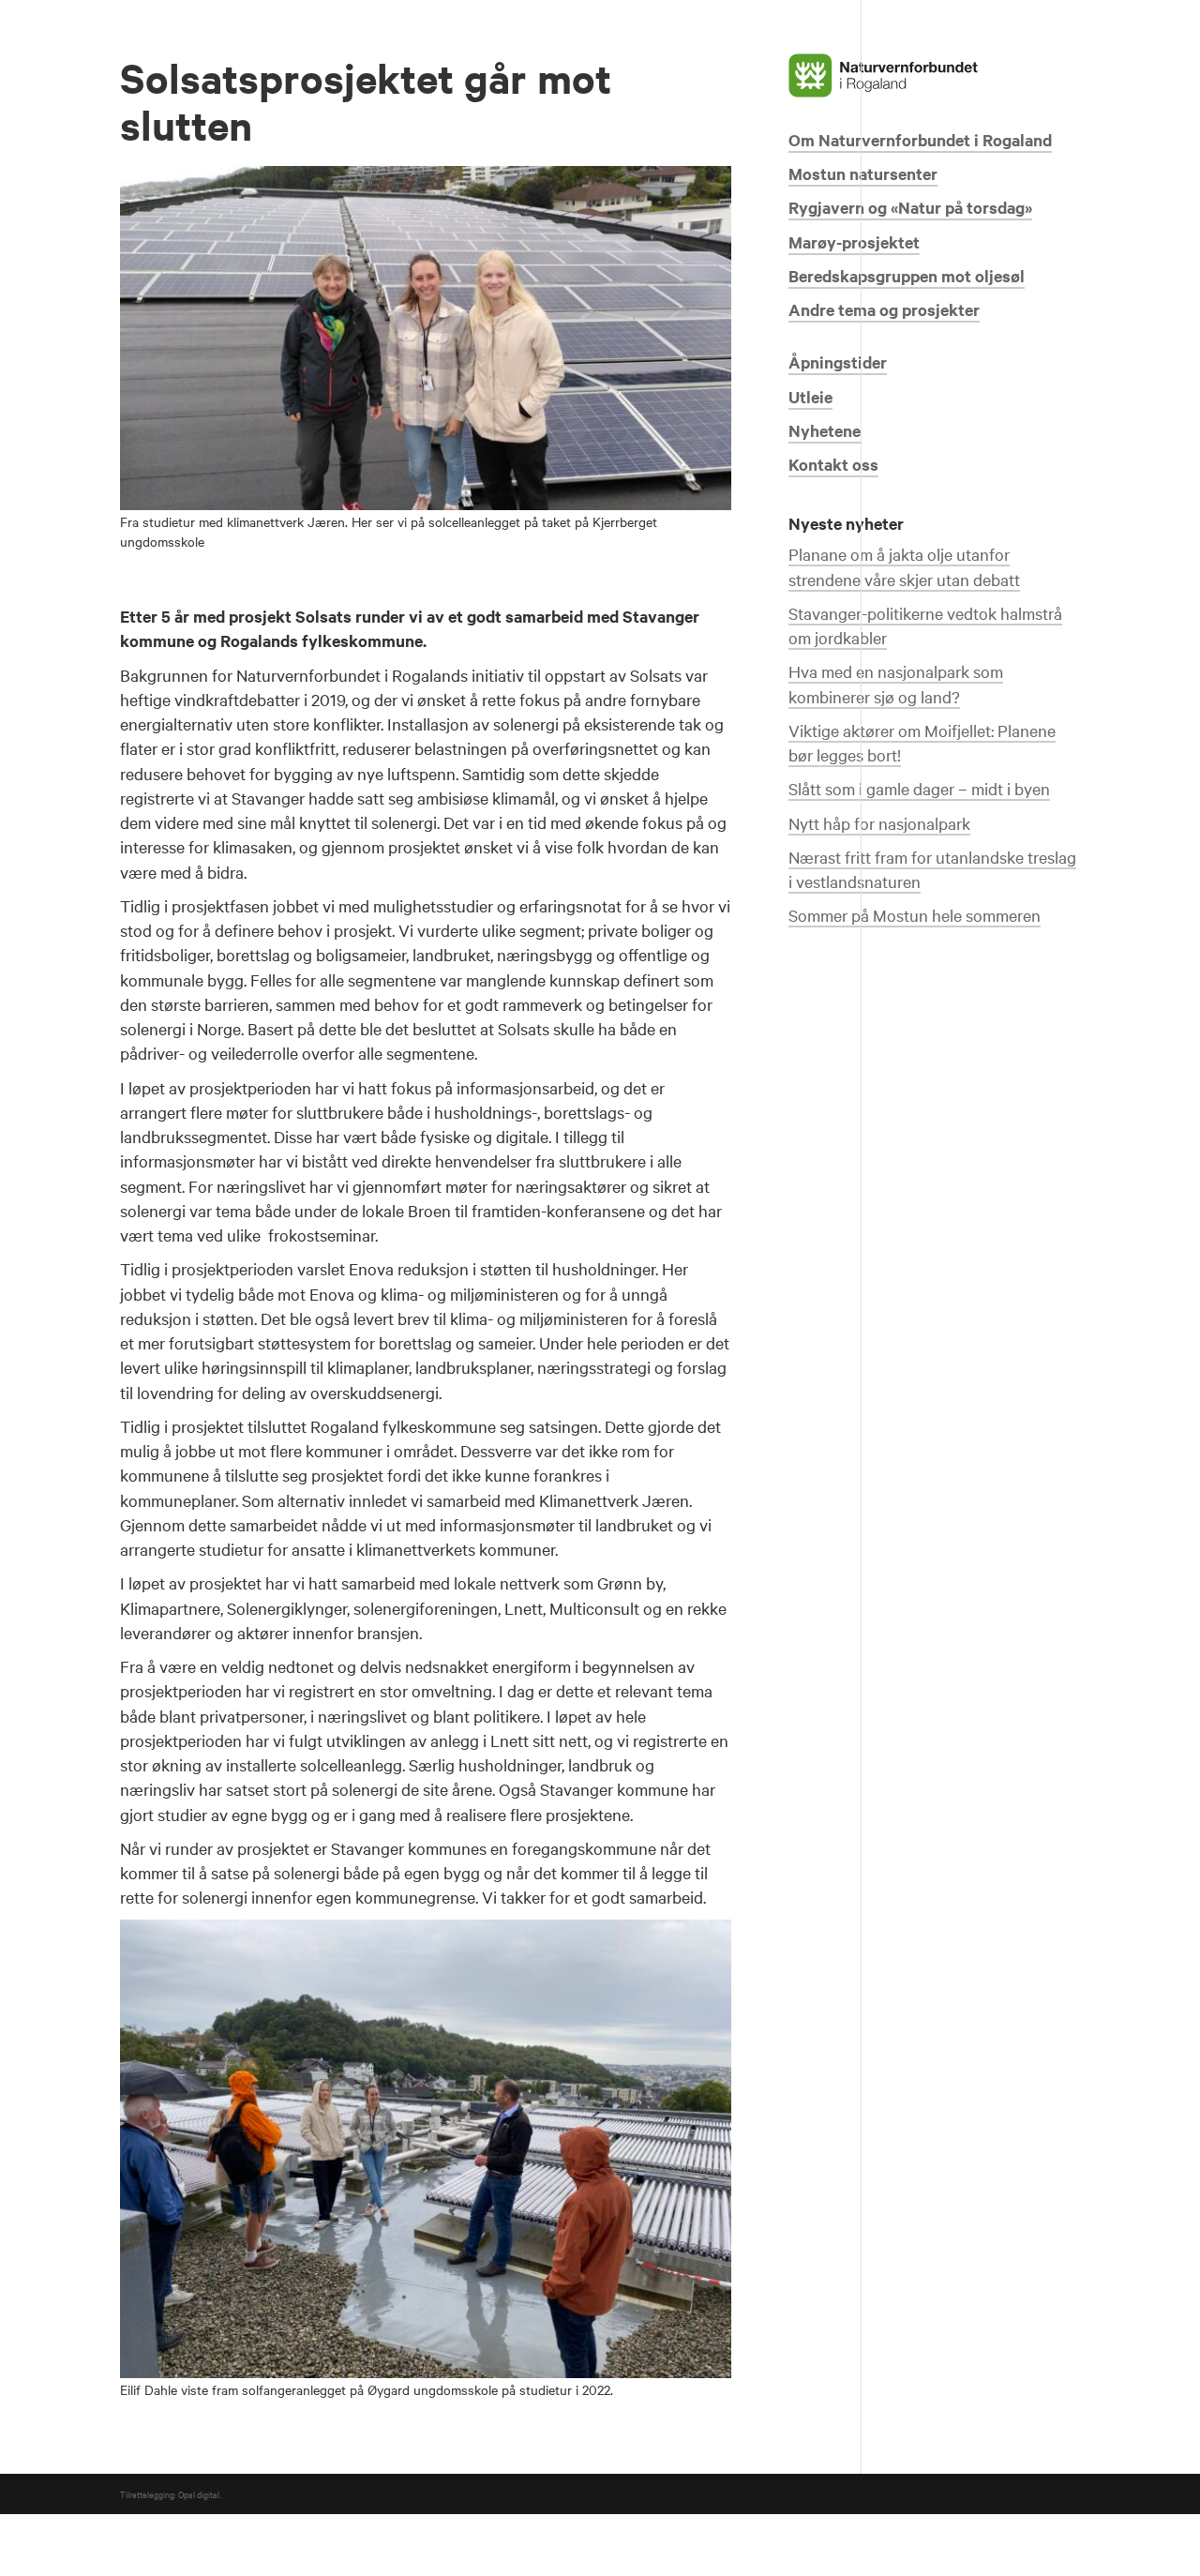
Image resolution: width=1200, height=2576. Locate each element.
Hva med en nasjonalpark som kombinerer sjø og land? (896, 683)
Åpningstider (838, 362)
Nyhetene (825, 430)
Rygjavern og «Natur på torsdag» (910, 207)
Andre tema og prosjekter (884, 309)
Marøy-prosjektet (854, 242)
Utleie (810, 397)
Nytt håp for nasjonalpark (879, 823)
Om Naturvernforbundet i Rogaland (920, 140)
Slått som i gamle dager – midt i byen (919, 788)
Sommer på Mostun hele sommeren (915, 915)
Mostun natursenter (863, 173)
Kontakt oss (833, 464)
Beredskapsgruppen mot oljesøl (907, 276)
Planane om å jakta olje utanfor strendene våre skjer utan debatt (904, 566)
